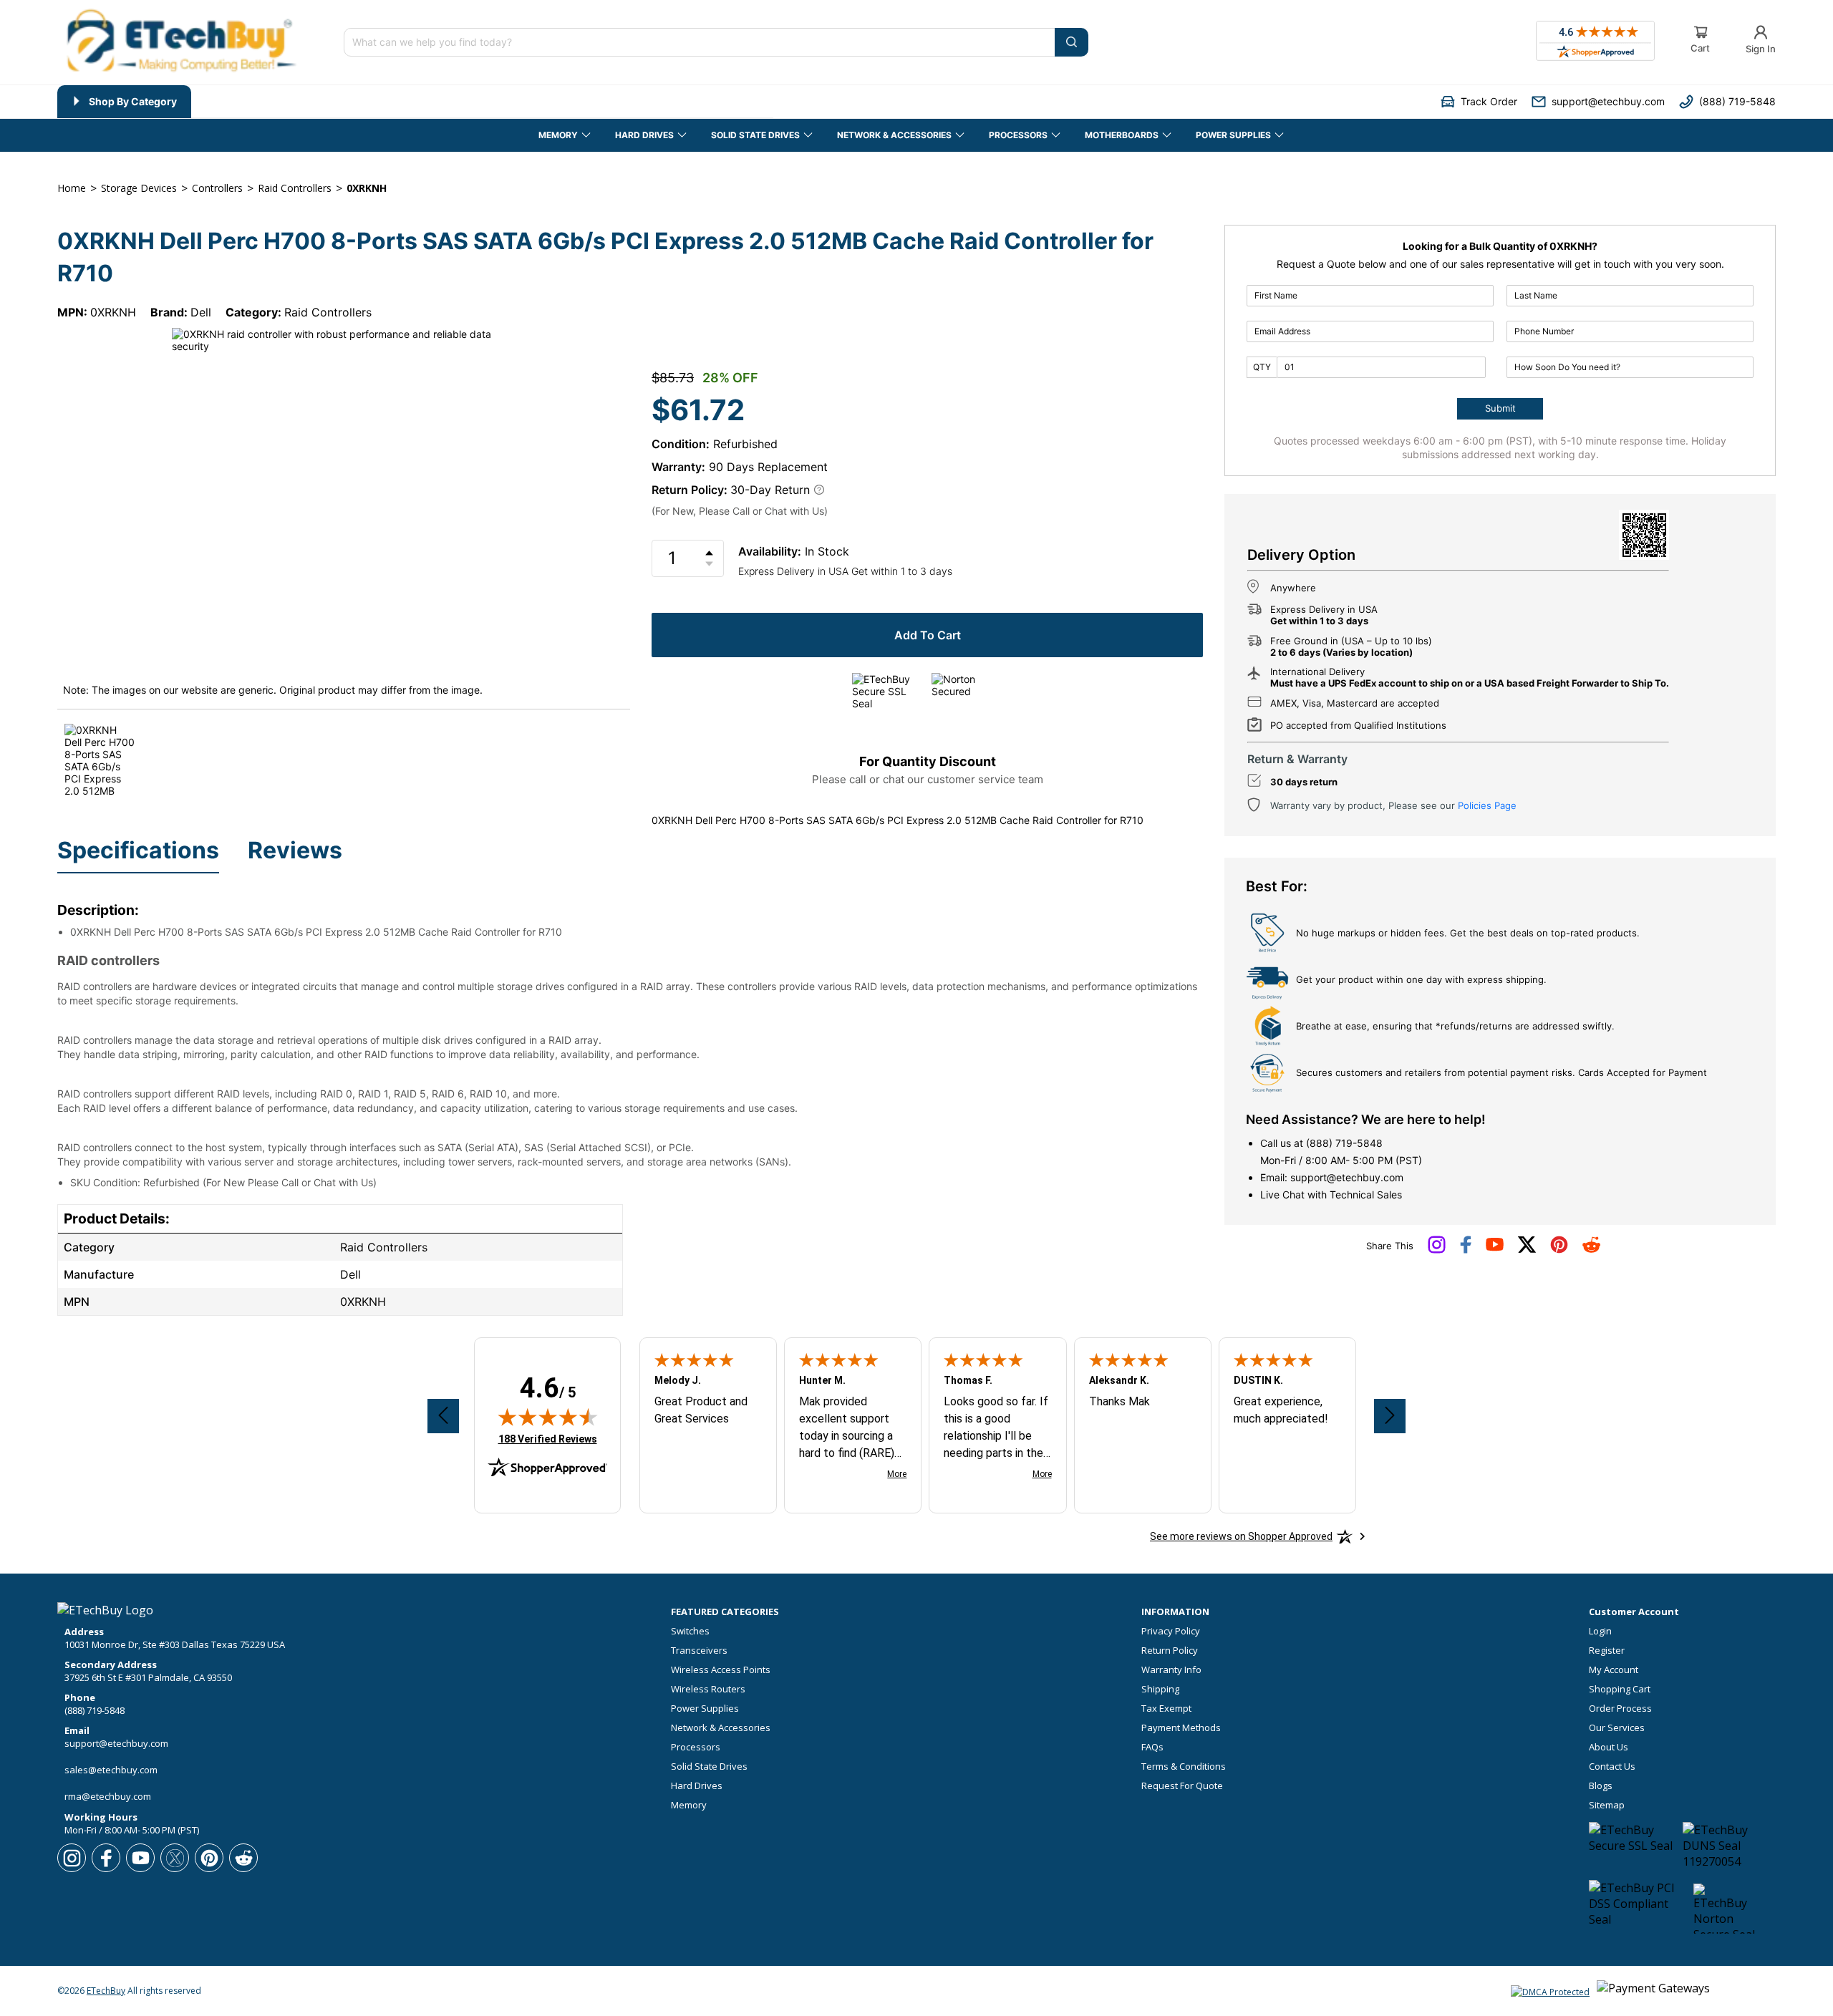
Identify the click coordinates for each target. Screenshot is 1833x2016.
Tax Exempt (1166, 1709)
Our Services (1617, 1728)
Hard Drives (697, 1786)
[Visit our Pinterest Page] (1559, 1250)
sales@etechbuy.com (111, 1770)
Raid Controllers (328, 312)
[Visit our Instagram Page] (1437, 1250)
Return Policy (1170, 1651)
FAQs (1152, 1747)
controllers (217, 188)
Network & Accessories (721, 1728)
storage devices (139, 188)
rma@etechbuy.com (108, 1796)
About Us (1609, 1747)
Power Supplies (705, 1709)
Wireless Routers (708, 1689)
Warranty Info (1171, 1670)
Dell (201, 312)
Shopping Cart (1620, 1689)
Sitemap (1607, 1805)
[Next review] (1390, 1416)
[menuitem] (124, 102)
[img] (548, 1417)
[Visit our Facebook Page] (1466, 1250)
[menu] (415, 102)
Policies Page (1487, 805)
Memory (689, 1805)
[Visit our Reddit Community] (1591, 1249)
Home (72, 188)
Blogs (1601, 1786)
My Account (1614, 1670)
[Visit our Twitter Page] (1527, 1250)
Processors (696, 1747)
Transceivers (699, 1651)
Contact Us (1612, 1767)
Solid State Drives (709, 1767)
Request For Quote (1182, 1786)
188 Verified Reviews (548, 1439)
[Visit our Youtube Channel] (1495, 1248)
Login (1600, 1631)
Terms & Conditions (1184, 1767)
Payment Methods (1181, 1728)
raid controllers (295, 188)
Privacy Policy (1171, 1631)
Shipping (1160, 1689)
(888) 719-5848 (1344, 1143)
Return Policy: (690, 490)
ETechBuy (106, 1991)
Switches (690, 1631)
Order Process (1620, 1709)
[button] (1479, 101)
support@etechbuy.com (1347, 1177)
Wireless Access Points (721, 1670)
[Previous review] (443, 1416)
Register (1607, 1651)
